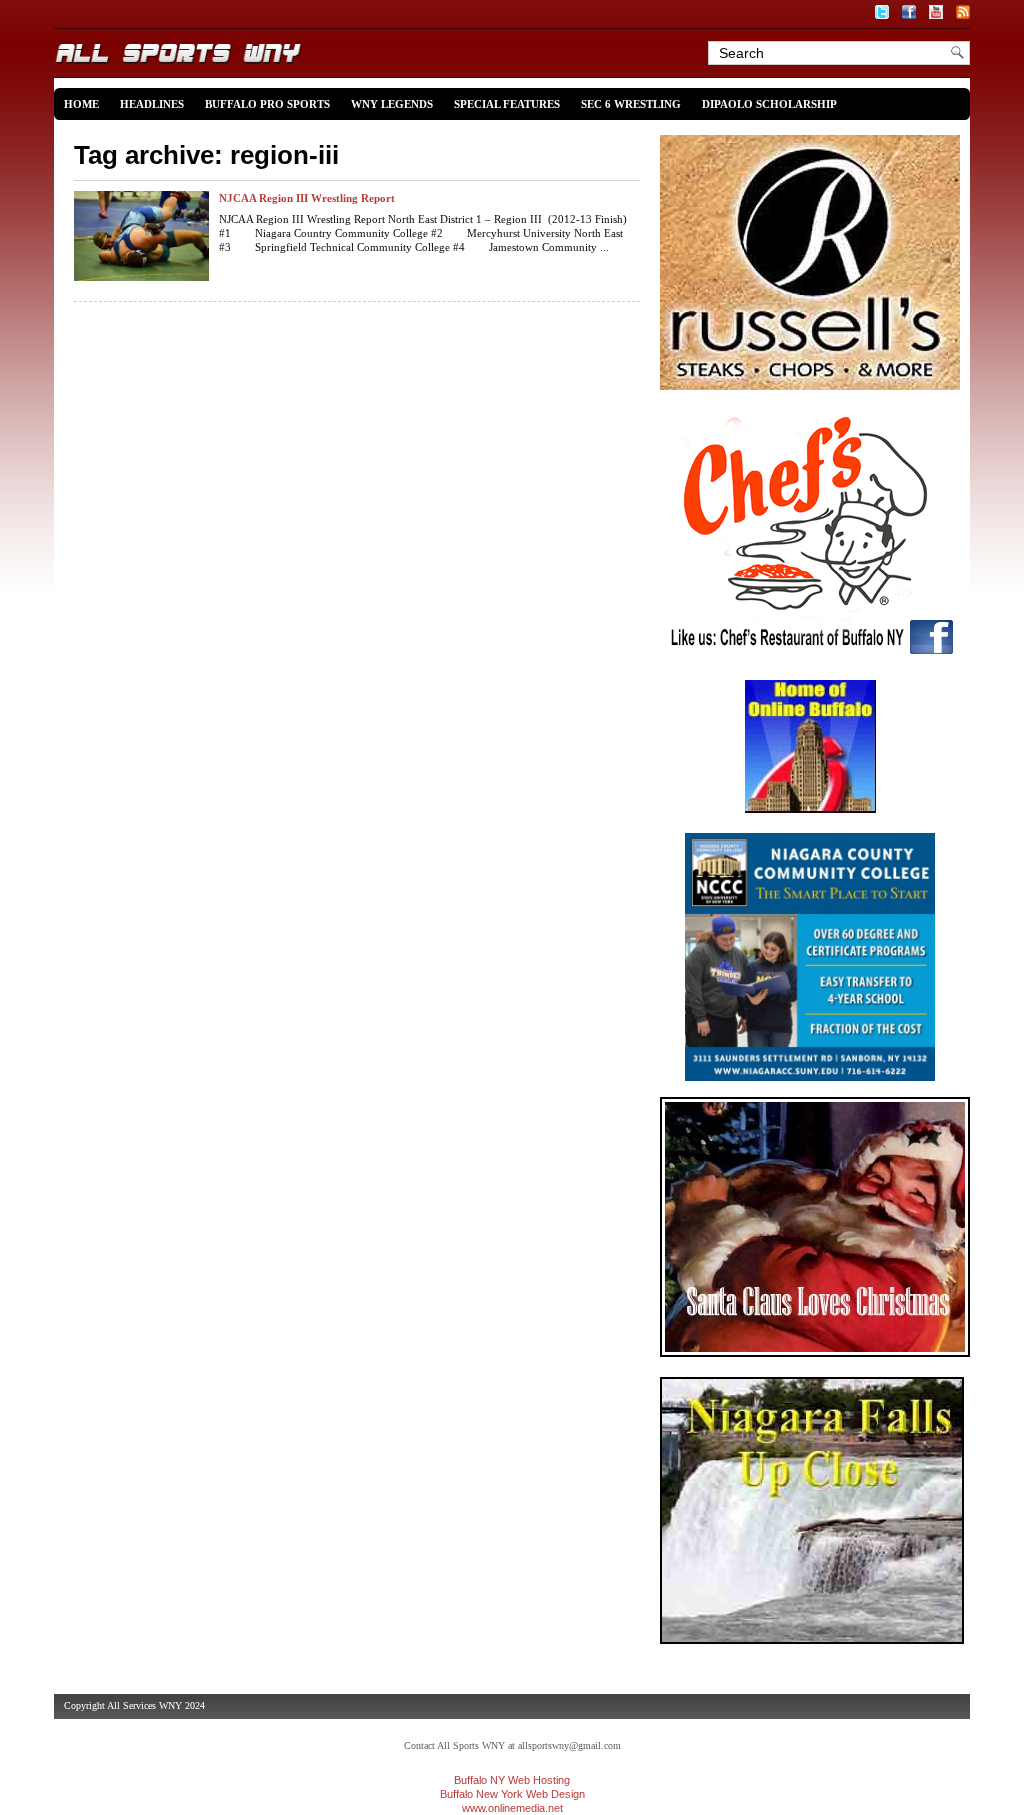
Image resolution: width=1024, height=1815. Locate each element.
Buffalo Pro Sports (267, 104)
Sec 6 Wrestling (631, 104)
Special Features (507, 104)
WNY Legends (392, 104)
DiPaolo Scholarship (769, 104)
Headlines (152, 104)
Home (81, 104)
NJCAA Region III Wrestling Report (307, 198)
